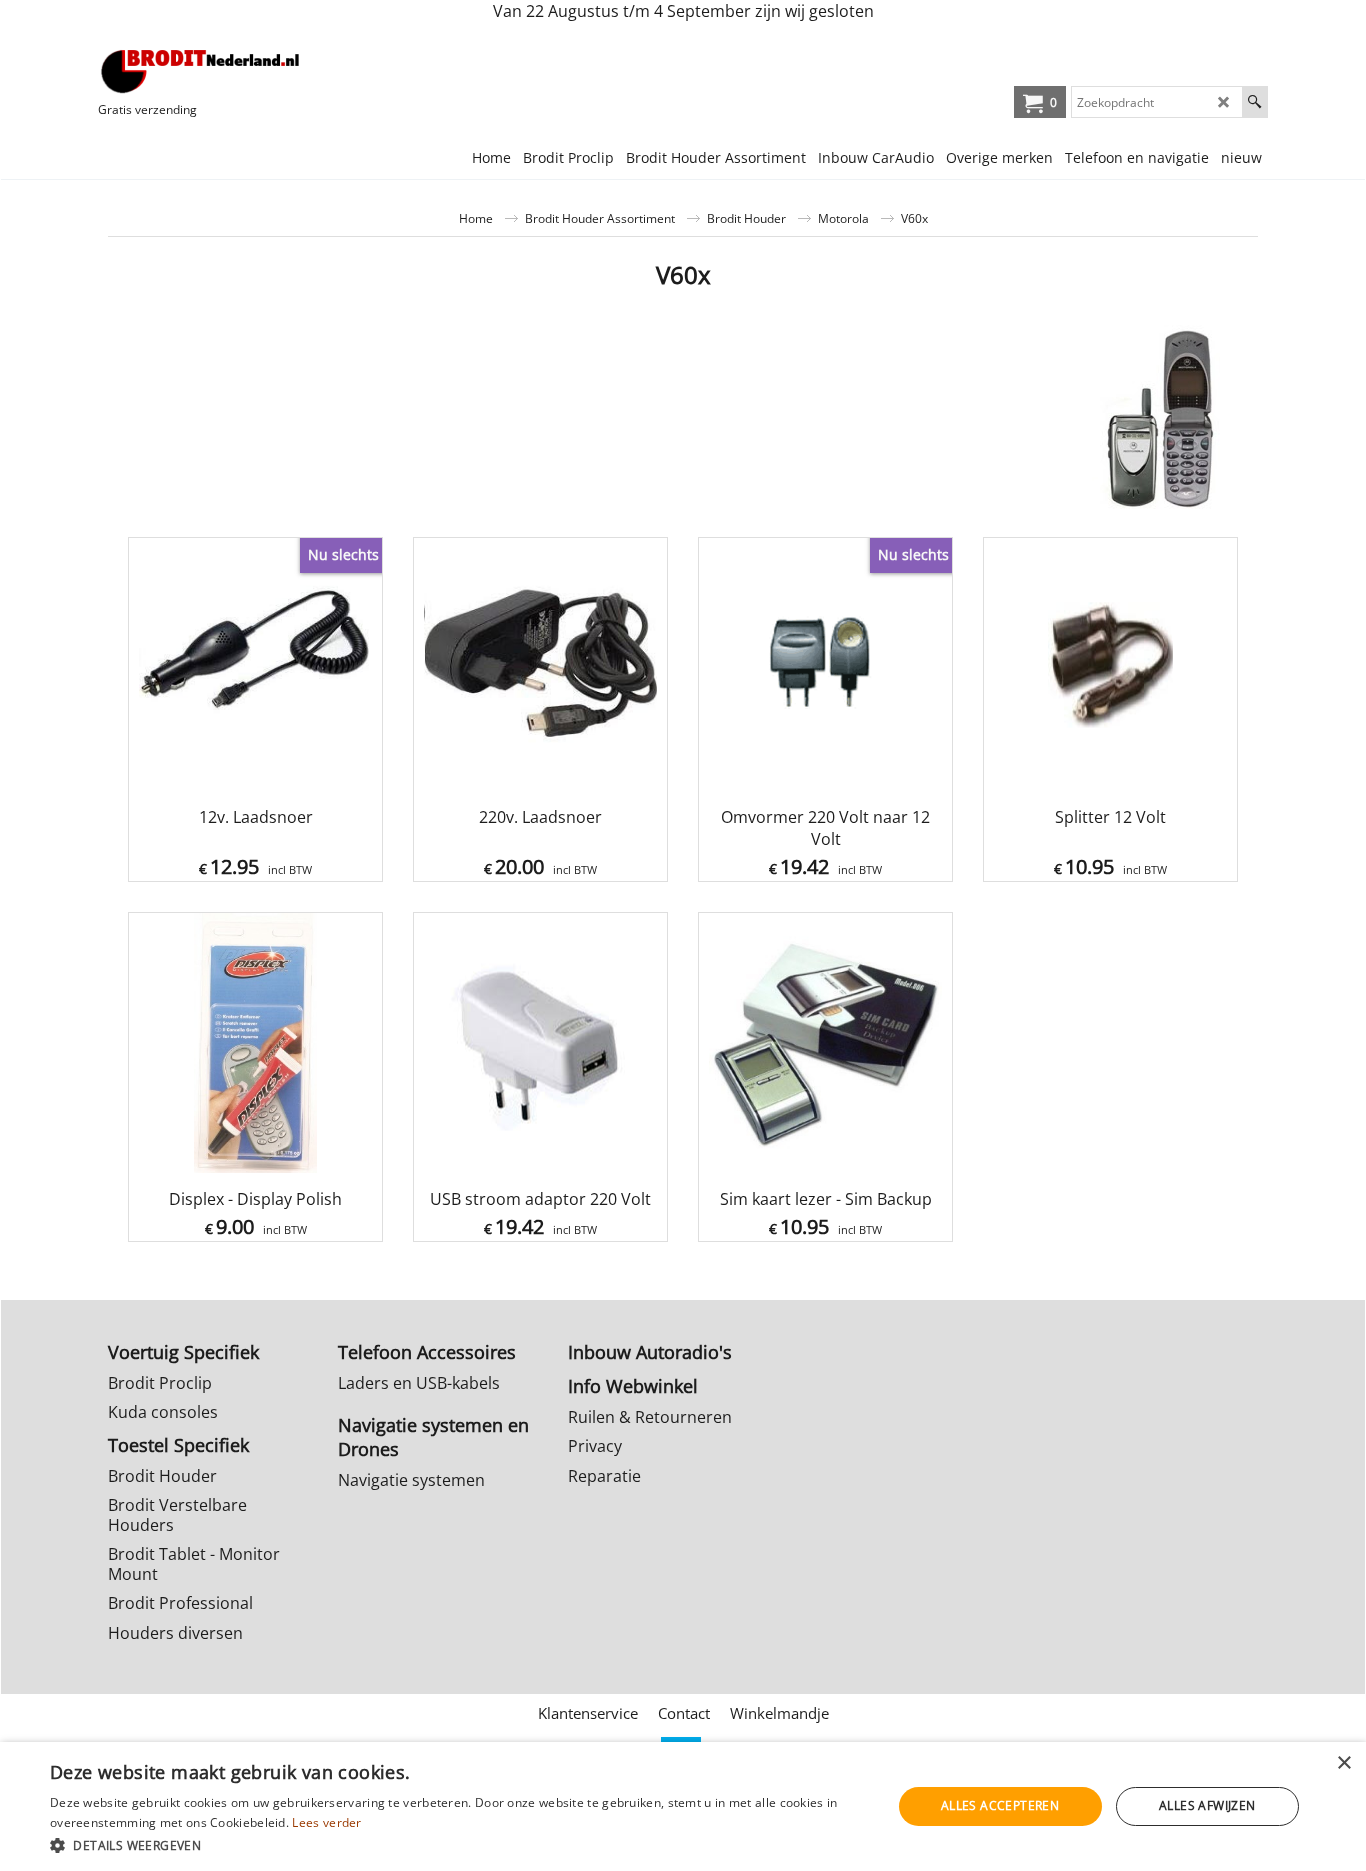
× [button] (1343, 1763)
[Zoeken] (1254, 102)
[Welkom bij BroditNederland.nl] (201, 71)
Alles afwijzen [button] (1207, 1805)
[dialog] (683, 1806)
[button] (458, 1844)
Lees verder (326, 1822)
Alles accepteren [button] (1000, 1805)
